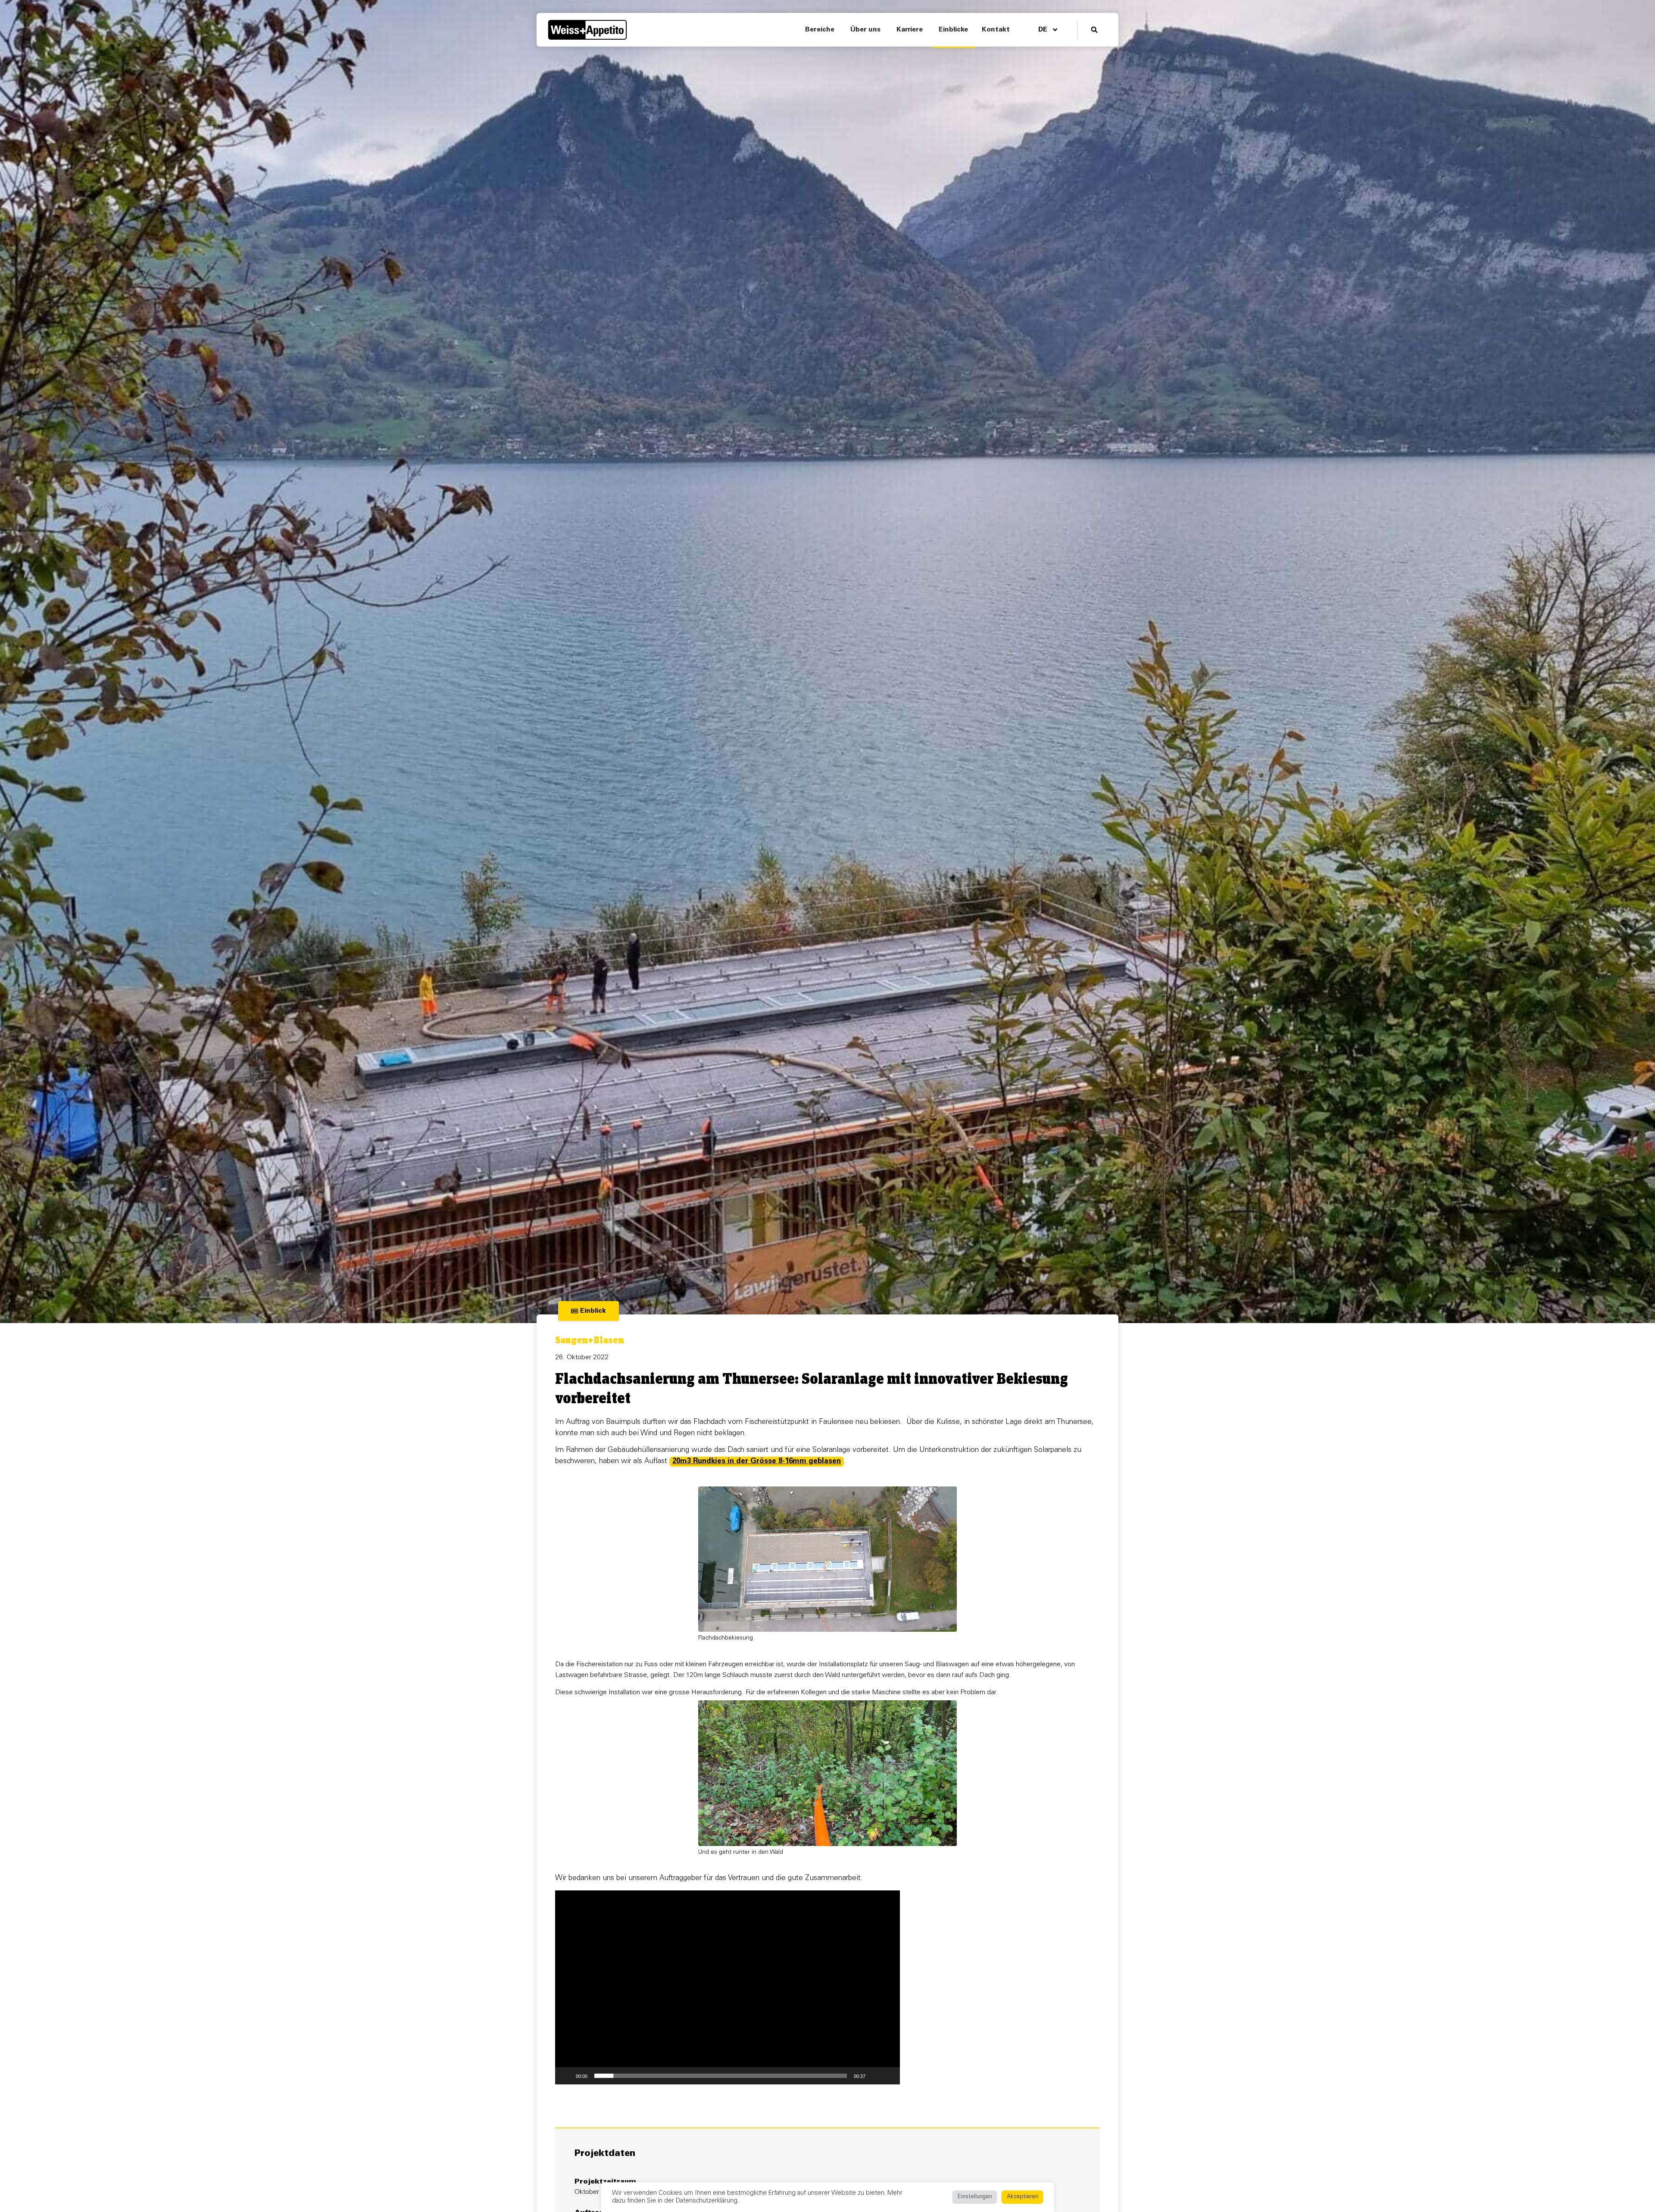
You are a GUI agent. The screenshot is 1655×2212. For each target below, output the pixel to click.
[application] (728, 1987)
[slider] (721, 2076)
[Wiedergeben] (566, 2076)
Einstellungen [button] (975, 2197)
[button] (1094, 30)
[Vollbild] (889, 2076)
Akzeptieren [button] (1023, 2197)
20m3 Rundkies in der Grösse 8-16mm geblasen (757, 1462)
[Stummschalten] (875, 2076)
